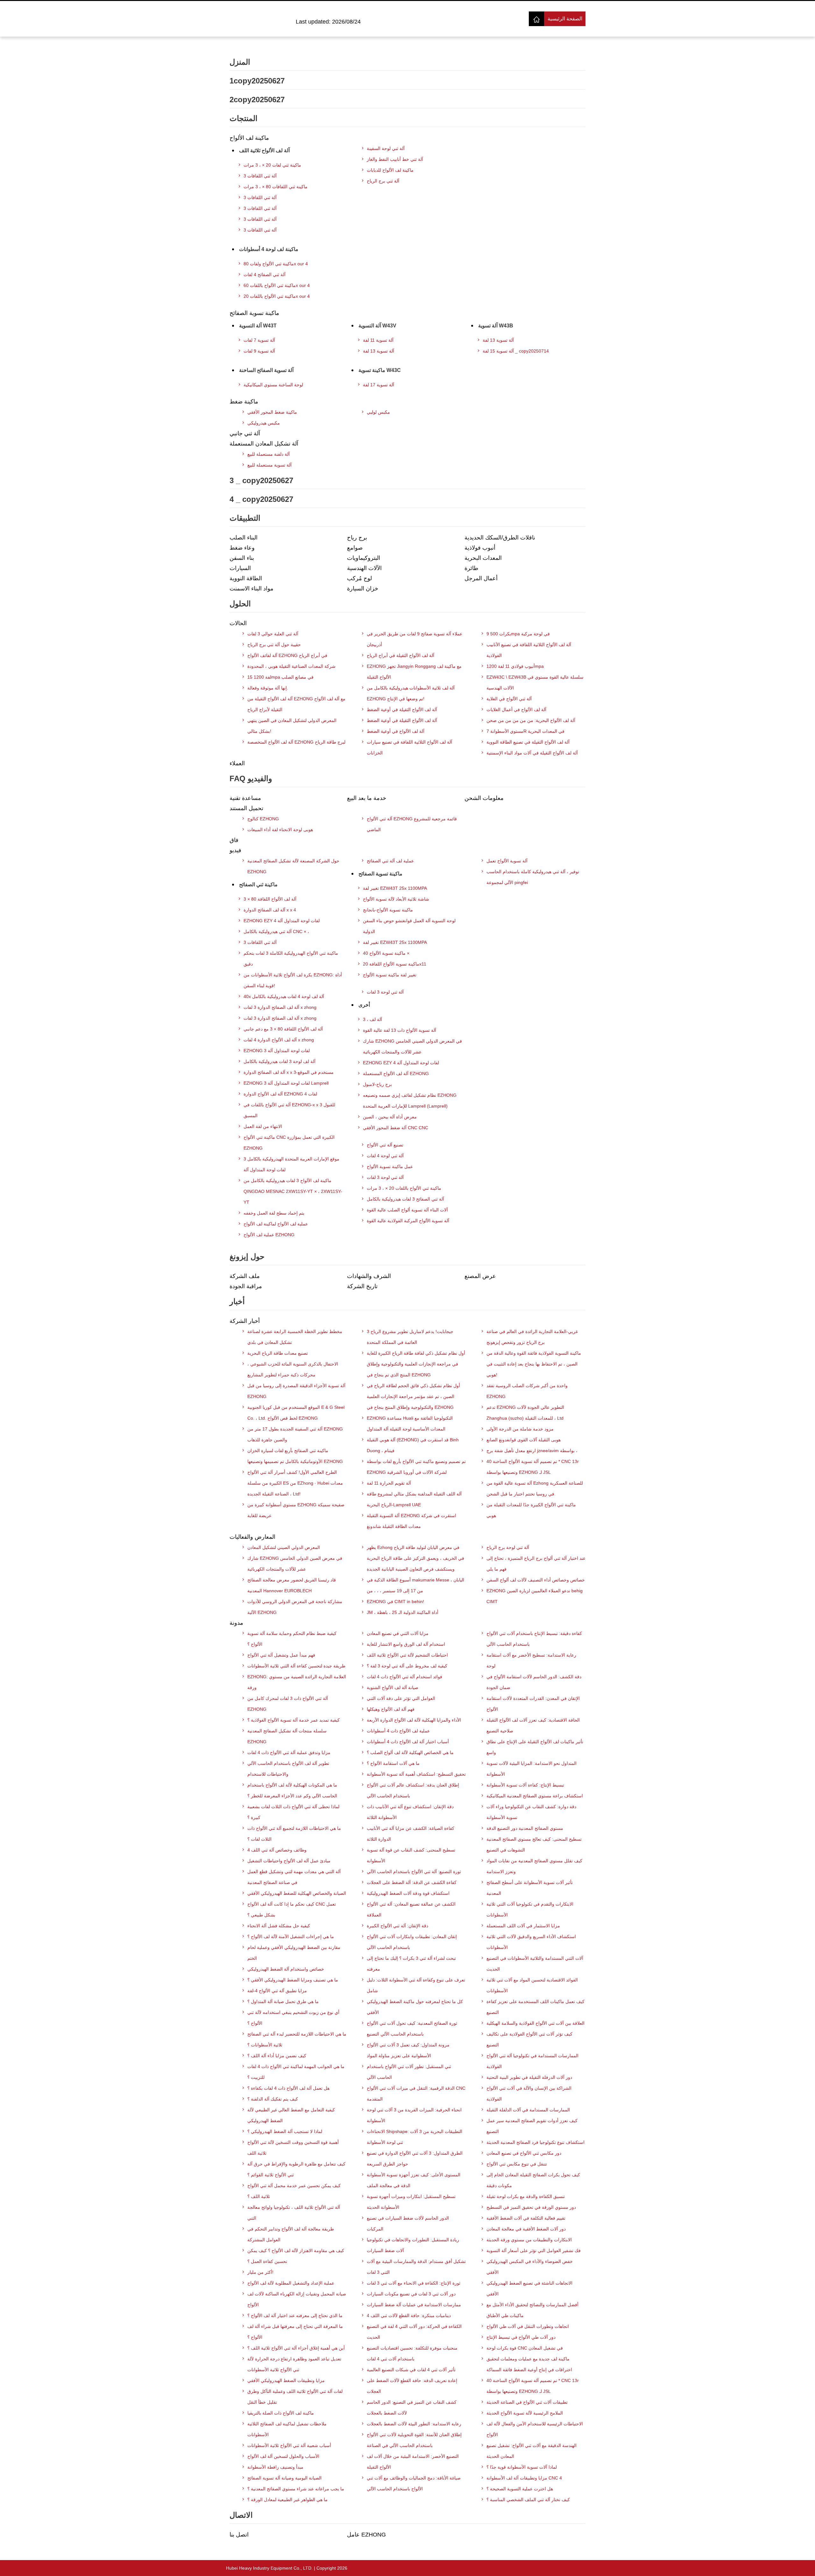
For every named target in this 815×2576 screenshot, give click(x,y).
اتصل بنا (239, 2535)
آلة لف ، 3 (372, 1019)
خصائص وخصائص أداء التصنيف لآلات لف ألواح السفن (536, 1580)
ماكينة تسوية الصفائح (254, 313)
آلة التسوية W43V (377, 326)
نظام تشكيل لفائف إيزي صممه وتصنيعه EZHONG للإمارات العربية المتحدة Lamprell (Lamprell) (410, 1101)
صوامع (355, 548)
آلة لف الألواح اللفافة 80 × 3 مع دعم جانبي (283, 1029)
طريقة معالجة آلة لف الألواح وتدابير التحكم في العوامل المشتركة (291, 2234)
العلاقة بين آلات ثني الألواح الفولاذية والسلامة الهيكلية (535, 2023)
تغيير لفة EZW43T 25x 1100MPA (395, 888)
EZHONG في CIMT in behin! (395, 1602)
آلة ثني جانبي (245, 433)
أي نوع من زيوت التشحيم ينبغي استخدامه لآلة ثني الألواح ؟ (293, 2018)
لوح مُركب (359, 578)
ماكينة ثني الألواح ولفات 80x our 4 (276, 264)
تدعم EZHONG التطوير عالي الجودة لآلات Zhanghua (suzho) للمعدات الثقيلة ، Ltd (525, 1413)
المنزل (240, 62)
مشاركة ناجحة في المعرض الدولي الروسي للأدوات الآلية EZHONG (295, 1607)
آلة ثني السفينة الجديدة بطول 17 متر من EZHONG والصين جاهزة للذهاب (295, 1434)
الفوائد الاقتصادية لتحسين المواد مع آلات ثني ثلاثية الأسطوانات (532, 1985)
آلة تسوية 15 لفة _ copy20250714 (516, 351)
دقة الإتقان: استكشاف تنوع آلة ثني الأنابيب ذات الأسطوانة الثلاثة (410, 1812)
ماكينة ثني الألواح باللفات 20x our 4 (277, 296)
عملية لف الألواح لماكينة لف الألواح (276, 1224)
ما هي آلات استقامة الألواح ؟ (393, 1763)
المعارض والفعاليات (252, 1537)
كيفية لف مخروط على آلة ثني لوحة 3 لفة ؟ (407, 1666)
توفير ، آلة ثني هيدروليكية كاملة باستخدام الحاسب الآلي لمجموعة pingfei (533, 877)
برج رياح (357, 538)
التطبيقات (245, 518)
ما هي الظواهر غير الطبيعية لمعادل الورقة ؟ (287, 2500)
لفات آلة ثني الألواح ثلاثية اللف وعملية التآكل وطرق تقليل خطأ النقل (295, 2397)
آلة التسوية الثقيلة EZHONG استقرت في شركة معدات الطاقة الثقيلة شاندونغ (411, 1521)
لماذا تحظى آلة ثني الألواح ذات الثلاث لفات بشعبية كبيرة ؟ (293, 1812)
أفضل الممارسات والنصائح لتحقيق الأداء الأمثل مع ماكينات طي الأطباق (532, 2310)
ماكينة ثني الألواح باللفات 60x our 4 (277, 285)
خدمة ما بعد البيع (367, 798)
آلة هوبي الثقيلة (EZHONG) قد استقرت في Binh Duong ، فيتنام (413, 1445)
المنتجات (244, 118)
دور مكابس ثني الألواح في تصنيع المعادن (524, 2153)
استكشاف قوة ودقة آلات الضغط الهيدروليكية (408, 1893)
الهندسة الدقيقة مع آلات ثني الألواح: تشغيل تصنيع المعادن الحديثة (532, 2451)
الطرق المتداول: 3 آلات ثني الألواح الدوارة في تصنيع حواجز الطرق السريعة (415, 2159)
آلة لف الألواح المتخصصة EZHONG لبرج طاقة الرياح (296, 742)
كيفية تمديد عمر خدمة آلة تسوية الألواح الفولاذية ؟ (294, 1720)
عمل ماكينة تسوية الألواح (390, 1167)
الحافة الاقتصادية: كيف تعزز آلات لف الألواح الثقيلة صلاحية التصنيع (533, 1725)
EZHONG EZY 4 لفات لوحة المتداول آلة (282, 921)
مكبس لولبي (378, 412)
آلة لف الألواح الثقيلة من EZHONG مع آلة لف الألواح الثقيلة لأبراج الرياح (296, 704)
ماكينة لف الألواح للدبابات (390, 170)
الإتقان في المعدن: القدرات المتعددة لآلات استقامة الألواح (533, 1704)
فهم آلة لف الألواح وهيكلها (391, 1709)
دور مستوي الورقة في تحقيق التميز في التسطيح (531, 2207)
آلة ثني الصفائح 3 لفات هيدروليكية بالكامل (405, 1199)
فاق (234, 840)
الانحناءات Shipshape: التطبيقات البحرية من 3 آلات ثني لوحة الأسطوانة (415, 2137)
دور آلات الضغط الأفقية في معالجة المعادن (526, 2229)
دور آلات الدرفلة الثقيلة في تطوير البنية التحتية (529, 2077)
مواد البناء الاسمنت (252, 589)
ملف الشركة (245, 1276)
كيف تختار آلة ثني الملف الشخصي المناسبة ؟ (528, 2500)
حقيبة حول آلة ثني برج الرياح (274, 645)
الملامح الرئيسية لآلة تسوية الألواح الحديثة (525, 2413)
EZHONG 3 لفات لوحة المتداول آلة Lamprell (286, 1083)
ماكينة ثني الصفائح (258, 885)
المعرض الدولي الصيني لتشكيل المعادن (284, 1547)
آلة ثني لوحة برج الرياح (508, 1547)
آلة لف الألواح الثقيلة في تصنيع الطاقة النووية (528, 742)
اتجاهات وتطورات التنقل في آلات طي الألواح (528, 2326)
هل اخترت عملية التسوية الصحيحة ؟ (520, 2489)
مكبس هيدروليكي (264, 423)
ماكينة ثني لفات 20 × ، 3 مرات (272, 165)
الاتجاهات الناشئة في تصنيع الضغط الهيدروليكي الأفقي (529, 2288)
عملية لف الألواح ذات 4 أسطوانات (398, 1731)
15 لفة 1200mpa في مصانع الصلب (280, 677)
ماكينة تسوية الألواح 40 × (386, 953)
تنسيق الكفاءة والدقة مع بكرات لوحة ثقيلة (526, 2196)
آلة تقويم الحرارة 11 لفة (389, 1483)
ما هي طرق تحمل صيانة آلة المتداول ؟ (283, 2002)
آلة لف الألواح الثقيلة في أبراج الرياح (400, 655)
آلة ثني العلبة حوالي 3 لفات (273, 634)
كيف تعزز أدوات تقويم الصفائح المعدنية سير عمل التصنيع (532, 2126)
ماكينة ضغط (244, 402)
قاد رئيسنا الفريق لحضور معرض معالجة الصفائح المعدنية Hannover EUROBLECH (292, 1585)
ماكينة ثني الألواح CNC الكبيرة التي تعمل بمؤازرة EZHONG (289, 1143)
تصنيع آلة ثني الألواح (385, 1145)
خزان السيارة (363, 589)
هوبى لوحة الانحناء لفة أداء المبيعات (280, 830)
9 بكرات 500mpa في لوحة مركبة (518, 634)
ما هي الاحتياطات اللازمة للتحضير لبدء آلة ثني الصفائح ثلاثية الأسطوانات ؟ (297, 2039)
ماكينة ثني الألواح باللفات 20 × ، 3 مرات (404, 1188)
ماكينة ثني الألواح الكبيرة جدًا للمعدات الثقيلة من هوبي (531, 1510)
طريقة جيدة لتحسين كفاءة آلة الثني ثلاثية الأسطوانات (296, 1666)
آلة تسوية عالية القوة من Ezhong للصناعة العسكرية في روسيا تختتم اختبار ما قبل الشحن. (535, 1488)
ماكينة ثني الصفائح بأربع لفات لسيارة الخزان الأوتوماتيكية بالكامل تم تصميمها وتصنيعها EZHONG (295, 1456)
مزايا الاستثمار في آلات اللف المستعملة (523, 1926)
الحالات (238, 623)
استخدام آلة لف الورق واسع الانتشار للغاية (406, 1644)
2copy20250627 (257, 100)
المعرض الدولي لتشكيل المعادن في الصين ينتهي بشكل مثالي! (292, 726)
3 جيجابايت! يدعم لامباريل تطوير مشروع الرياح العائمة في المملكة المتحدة (410, 1337)
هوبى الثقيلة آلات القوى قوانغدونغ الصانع (524, 1440)
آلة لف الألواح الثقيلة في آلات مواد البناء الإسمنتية (532, 753)
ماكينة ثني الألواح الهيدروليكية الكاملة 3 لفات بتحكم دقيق (291, 959)
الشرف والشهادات (369, 1276)
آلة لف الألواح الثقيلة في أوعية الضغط (402, 710)
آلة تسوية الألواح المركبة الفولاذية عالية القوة (408, 1221)
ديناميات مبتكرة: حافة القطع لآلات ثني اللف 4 (409, 2316)
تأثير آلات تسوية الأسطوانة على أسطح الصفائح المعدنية (530, 1888)
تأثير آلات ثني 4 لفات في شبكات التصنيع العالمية (411, 2370)
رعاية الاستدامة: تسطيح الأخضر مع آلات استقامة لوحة (531, 1660)
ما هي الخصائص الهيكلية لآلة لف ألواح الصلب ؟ (410, 1752)
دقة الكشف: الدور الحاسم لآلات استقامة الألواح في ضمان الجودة (534, 1682)
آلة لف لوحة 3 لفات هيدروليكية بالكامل (280, 1061)
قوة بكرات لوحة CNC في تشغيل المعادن (525, 2348)
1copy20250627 (257, 81)
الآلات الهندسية (364, 568)
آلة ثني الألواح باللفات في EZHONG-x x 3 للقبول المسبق (289, 1110)
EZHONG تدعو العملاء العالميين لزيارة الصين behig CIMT (535, 1596)
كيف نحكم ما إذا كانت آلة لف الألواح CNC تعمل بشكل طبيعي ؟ (292, 1909)
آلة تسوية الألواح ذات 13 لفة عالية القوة (400, 1030)
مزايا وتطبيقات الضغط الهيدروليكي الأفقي (286, 2380)
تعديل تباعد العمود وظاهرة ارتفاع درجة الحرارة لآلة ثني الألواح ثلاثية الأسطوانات (294, 2364)
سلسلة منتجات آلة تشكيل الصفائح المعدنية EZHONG (287, 1736)
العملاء (237, 763)
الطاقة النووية (246, 578)
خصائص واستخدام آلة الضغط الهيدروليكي (286, 1969)
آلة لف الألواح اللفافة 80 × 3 (270, 899)
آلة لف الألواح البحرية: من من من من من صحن (531, 720)
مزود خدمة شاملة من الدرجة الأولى (520, 1429)
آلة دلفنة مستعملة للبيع (269, 454)
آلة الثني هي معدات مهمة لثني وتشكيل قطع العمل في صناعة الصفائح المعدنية (294, 1877)
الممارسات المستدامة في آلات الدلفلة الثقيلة (528, 2110)
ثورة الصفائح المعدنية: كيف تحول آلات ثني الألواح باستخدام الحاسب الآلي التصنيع (412, 2029)
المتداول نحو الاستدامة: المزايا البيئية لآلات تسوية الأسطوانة (532, 1769)
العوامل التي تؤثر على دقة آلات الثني (401, 1698)
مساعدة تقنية (245, 798)
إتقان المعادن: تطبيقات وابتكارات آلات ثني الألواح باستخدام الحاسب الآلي (412, 1942)
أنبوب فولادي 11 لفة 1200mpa (515, 666)
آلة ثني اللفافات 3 (260, 176)
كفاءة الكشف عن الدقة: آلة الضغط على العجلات (412, 1882)
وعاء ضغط (242, 548)
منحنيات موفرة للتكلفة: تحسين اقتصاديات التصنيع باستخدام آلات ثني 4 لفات (412, 2353)
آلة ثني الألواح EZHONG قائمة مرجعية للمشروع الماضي (412, 824)
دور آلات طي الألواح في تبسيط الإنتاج (521, 2337)
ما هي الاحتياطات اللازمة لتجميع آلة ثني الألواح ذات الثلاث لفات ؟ (294, 1834)
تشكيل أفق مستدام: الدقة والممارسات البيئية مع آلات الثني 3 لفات (416, 2267)
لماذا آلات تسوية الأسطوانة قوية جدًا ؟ (522, 2467)
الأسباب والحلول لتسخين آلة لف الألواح (283, 2456)
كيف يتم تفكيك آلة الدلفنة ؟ (273, 2099)
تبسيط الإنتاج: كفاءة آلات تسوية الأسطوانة (525, 1785)
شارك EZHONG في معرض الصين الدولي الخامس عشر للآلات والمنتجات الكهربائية (295, 1564)
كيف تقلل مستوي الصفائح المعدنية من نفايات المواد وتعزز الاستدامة (534, 1866)
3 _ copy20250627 (261, 480)
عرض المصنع (480, 1276)
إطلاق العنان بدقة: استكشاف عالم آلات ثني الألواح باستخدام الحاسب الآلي (413, 1790)
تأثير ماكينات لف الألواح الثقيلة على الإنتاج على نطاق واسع (535, 1747)
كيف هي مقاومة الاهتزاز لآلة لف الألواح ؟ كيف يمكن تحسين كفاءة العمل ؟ (296, 2256)
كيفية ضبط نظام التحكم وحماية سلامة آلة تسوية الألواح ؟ (292, 1639)
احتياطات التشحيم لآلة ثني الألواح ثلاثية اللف (407, 1655)
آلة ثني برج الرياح (383, 181)
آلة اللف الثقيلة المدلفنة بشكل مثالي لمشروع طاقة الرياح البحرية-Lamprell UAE (414, 1499)
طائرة (471, 568)
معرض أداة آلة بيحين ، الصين (390, 1117)
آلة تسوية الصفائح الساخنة (266, 370)
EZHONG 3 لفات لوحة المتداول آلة (277, 1051)
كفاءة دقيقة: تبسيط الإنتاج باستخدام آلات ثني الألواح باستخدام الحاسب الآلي (534, 1639)
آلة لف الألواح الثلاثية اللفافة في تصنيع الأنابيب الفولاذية (529, 650)
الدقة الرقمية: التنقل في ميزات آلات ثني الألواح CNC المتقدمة (416, 2094)
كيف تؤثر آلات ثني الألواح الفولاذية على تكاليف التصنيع (529, 2039)
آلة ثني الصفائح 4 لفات (265, 275)
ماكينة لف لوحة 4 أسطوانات (269, 249)
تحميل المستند (246, 808)
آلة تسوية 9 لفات (259, 351)
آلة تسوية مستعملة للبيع (269, 465)
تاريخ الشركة (362, 1286)
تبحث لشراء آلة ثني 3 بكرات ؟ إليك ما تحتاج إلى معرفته (411, 1964)
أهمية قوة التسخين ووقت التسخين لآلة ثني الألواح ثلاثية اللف (293, 2148)
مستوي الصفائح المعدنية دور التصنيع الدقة (525, 1828)
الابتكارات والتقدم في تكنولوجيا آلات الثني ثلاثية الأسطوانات (530, 1909)
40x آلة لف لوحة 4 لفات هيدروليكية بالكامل (284, 996)
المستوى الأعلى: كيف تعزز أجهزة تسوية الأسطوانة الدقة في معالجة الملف (414, 2180)
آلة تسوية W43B (496, 326)
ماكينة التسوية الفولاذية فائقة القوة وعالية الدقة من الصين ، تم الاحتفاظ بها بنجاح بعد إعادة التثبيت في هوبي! (534, 1364)
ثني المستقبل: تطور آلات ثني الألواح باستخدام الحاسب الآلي (409, 2072)
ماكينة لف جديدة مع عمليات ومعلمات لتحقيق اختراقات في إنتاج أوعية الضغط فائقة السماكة (529, 2364)
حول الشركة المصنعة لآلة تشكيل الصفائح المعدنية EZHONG (293, 866)
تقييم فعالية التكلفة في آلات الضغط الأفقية (526, 2218)
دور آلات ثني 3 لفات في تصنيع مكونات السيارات (411, 2294)
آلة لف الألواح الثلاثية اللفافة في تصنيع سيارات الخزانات (409, 747)
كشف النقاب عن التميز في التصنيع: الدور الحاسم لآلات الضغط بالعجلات (412, 2408)
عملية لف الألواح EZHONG (269, 1235)
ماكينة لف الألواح (249, 138)
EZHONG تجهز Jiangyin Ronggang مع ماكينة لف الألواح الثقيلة (414, 672)
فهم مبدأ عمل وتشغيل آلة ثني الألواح (281, 1655)
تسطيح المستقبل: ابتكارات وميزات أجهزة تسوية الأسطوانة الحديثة (411, 2202)
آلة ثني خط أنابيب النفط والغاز (395, 159)
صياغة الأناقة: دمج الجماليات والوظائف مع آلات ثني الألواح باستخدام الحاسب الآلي (414, 2483)
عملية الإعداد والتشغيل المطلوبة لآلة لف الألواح (291, 2283)
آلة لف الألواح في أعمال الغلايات (516, 710)
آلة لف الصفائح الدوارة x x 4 (270, 910)
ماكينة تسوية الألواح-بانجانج (388, 910)
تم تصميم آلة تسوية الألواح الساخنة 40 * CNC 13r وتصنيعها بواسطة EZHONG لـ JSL (533, 1467)
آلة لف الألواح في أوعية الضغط (396, 731)
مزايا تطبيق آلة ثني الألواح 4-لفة (277, 1991)
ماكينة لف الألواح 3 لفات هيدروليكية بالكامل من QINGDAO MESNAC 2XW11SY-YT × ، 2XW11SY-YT (293, 1191)
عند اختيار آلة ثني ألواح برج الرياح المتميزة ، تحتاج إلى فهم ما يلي (536, 1564)
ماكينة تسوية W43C (380, 370)
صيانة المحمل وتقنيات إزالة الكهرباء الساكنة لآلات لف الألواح (297, 2299)
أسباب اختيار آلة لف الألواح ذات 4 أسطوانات (408, 1742)
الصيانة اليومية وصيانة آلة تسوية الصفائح (284, 2478)
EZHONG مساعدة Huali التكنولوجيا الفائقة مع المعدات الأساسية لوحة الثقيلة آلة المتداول (410, 1424)
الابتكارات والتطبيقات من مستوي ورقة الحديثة (529, 2240)
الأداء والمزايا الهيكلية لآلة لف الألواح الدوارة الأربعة (414, 1720)
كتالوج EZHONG (263, 819)
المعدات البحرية (483, 558)
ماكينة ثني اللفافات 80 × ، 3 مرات (276, 187)
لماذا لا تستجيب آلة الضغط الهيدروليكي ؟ (285, 2131)
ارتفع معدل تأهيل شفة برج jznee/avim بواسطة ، (532, 1451)
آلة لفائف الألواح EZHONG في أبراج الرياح (287, 655)
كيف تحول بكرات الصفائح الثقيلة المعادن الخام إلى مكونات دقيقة (533, 2180)
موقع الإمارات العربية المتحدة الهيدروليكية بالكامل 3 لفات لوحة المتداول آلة (291, 1164)
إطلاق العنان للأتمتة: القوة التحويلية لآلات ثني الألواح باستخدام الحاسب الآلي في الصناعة (414, 2440)
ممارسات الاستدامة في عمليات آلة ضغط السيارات (414, 2305)
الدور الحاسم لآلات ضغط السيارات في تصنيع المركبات (408, 2223)
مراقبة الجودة (246, 1286)
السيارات (240, 568)
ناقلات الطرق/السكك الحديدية (500, 538)
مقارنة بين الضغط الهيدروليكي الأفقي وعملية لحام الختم (294, 1953)
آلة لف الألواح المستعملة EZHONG (396, 1074)
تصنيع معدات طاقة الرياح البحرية (278, 1353)
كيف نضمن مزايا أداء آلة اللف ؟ (277, 2056)
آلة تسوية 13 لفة (379, 351)
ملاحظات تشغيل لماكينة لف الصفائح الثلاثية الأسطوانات (287, 2429)
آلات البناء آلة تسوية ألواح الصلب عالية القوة (407, 1210)
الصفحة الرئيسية (565, 19)
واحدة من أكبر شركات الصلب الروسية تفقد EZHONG (527, 1391)
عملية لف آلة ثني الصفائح (390, 861)
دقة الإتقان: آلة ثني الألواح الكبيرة (397, 1926)
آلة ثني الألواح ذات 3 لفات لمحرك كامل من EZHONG (288, 1704)
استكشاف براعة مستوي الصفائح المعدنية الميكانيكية (535, 1796)
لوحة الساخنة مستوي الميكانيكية (273, 385)
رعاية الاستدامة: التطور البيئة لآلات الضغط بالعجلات (414, 2424)
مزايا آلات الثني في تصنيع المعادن (398, 1633)
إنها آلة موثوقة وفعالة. (268, 688)
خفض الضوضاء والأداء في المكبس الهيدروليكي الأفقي (530, 2267)
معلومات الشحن (484, 798)
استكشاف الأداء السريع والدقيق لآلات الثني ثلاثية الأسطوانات (531, 1942)
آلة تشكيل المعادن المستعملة (264, 444)
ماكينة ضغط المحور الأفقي (272, 412)
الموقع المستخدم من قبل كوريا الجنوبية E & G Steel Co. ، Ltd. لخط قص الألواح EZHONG (296, 1413)
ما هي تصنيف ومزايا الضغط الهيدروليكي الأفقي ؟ (293, 1980)
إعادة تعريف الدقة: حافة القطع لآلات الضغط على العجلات (412, 2386)
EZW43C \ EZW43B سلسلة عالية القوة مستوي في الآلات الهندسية (535, 682)
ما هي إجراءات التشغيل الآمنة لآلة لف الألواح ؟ (291, 1937)
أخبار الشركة (245, 1321)
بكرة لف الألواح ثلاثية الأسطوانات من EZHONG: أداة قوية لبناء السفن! (293, 980)
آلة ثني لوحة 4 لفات (385, 1156)
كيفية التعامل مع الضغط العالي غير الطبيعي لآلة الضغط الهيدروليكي (291, 2115)
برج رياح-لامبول (377, 1084)
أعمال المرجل (481, 578)
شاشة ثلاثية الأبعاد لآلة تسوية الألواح (396, 899)
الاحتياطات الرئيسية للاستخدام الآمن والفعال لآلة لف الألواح (535, 2429)
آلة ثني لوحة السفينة (386, 148)
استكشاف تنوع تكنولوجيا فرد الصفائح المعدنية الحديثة (535, 2142)
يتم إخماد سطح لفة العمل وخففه (274, 1213)
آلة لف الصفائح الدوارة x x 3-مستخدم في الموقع (289, 1072)
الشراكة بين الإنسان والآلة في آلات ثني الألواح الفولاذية (529, 2094)
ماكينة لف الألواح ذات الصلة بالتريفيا (281, 2413)
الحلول (240, 604)
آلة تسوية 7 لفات (259, 340)
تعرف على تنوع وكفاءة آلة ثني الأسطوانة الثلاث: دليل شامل (416, 1985)
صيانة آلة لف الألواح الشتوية (393, 1688)
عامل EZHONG (366, 2535)
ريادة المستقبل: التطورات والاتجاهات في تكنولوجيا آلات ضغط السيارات (413, 2245)
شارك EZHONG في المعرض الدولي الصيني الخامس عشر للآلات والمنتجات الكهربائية (412, 1046)
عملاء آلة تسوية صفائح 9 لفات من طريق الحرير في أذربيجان (415, 639)
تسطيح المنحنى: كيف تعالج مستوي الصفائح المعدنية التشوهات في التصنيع (534, 1845)
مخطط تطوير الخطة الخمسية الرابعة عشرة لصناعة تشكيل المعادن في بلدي (295, 1337)
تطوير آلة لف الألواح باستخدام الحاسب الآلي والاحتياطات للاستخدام (288, 1769)
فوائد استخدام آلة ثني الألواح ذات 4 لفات (404, 1677)
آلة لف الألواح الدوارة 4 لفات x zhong (279, 1040)
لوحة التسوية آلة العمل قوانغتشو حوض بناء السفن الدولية (409, 926)
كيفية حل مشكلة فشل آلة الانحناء (279, 1926)
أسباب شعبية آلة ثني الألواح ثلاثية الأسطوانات (289, 2445)
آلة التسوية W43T (258, 326)
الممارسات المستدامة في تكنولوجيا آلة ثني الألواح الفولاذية (532, 2061)
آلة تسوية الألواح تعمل (507, 861)
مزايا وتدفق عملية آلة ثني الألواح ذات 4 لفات (289, 1752)
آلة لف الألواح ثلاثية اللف (264, 150)
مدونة (236, 1623)
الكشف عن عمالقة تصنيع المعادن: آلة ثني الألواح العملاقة (411, 1909)
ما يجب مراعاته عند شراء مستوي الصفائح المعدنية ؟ (296, 2489)
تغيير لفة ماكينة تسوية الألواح (390, 975)
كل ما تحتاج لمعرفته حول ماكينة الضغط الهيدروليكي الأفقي (415, 2007)
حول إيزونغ (247, 1256)
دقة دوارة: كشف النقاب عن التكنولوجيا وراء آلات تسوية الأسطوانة (531, 1812)
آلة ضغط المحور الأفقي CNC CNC (396, 1128)
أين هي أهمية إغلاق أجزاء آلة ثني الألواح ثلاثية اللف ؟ (296, 2348)
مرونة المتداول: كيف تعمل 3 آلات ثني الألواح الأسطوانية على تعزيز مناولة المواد (408, 2050)
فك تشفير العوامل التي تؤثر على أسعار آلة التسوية (534, 2251)
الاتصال (241, 2515)
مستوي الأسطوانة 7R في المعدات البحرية (525, 731)
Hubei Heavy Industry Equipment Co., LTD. (269, 2568)
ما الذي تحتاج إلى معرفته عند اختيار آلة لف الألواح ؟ (295, 2316)
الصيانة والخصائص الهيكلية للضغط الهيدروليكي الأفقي (297, 1893)
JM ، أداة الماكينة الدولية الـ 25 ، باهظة (403, 1612)
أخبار (237, 1301)
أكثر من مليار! (260, 2272)
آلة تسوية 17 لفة (379, 385)
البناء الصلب (244, 538)
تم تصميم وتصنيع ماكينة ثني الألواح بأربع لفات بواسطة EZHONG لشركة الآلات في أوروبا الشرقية (416, 1467)
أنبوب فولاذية (480, 548)
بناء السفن (242, 558)
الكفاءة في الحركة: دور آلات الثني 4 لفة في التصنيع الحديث (414, 2332)
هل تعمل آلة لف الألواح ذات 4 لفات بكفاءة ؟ (288, 2088)
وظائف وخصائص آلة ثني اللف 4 (277, 1850)
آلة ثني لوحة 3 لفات (385, 992)
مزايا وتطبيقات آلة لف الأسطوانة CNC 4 (524, 2478)
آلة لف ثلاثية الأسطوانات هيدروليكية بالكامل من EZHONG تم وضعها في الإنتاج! (411, 693)
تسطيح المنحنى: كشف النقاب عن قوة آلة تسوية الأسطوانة (411, 1855)
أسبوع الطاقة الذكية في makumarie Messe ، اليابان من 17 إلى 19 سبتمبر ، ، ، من (415, 1585)
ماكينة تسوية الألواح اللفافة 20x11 (395, 964)
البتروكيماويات (364, 558)
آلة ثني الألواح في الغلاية (509, 699)
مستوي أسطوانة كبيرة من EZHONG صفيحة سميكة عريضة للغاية (296, 1510)
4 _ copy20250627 (261, 499)
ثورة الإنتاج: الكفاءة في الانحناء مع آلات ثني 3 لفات (414, 2283)
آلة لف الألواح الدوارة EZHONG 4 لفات (280, 1094)
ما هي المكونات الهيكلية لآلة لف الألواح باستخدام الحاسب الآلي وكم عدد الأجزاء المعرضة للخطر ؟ (292, 1790)
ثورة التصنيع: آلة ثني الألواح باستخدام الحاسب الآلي (414, 1872)
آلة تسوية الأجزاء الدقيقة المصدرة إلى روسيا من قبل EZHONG (296, 1391)
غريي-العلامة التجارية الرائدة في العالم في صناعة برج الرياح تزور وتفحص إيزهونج (532, 1337)
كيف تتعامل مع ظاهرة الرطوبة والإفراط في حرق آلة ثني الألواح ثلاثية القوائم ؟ (296, 2169)
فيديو (235, 850)
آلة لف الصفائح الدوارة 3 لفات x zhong (280, 1007)
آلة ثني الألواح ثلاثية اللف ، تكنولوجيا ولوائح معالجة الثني (294, 2213)
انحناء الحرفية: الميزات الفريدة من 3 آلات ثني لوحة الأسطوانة (414, 2115)
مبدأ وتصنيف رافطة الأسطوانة (275, 2467)
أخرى (364, 1005)
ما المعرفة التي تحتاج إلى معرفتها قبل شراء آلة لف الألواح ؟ (295, 2332)
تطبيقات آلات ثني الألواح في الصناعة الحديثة (527, 2402)
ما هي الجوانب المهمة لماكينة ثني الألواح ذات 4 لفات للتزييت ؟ (296, 2072)
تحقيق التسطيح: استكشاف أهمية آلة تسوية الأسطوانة (416, 1774)
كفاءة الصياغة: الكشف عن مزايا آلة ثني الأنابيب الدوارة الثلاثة (411, 1834)
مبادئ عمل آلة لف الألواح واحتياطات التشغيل (289, 1861)
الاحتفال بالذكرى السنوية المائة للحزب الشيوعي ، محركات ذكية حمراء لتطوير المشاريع (293, 1369)
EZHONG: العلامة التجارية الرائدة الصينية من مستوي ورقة (297, 1682)
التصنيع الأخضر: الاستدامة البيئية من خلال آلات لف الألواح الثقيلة (413, 2462)
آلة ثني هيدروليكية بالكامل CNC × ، (276, 931)
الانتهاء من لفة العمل (263, 1126)
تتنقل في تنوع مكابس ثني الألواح (517, 2164)
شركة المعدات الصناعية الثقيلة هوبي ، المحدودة (291, 666)
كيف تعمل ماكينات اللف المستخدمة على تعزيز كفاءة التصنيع (535, 2007)
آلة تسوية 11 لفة (378, 340)
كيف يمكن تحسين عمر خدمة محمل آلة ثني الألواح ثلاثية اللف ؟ (294, 2191)
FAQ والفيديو (251, 778)
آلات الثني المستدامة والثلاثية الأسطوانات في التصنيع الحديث (535, 1964)
